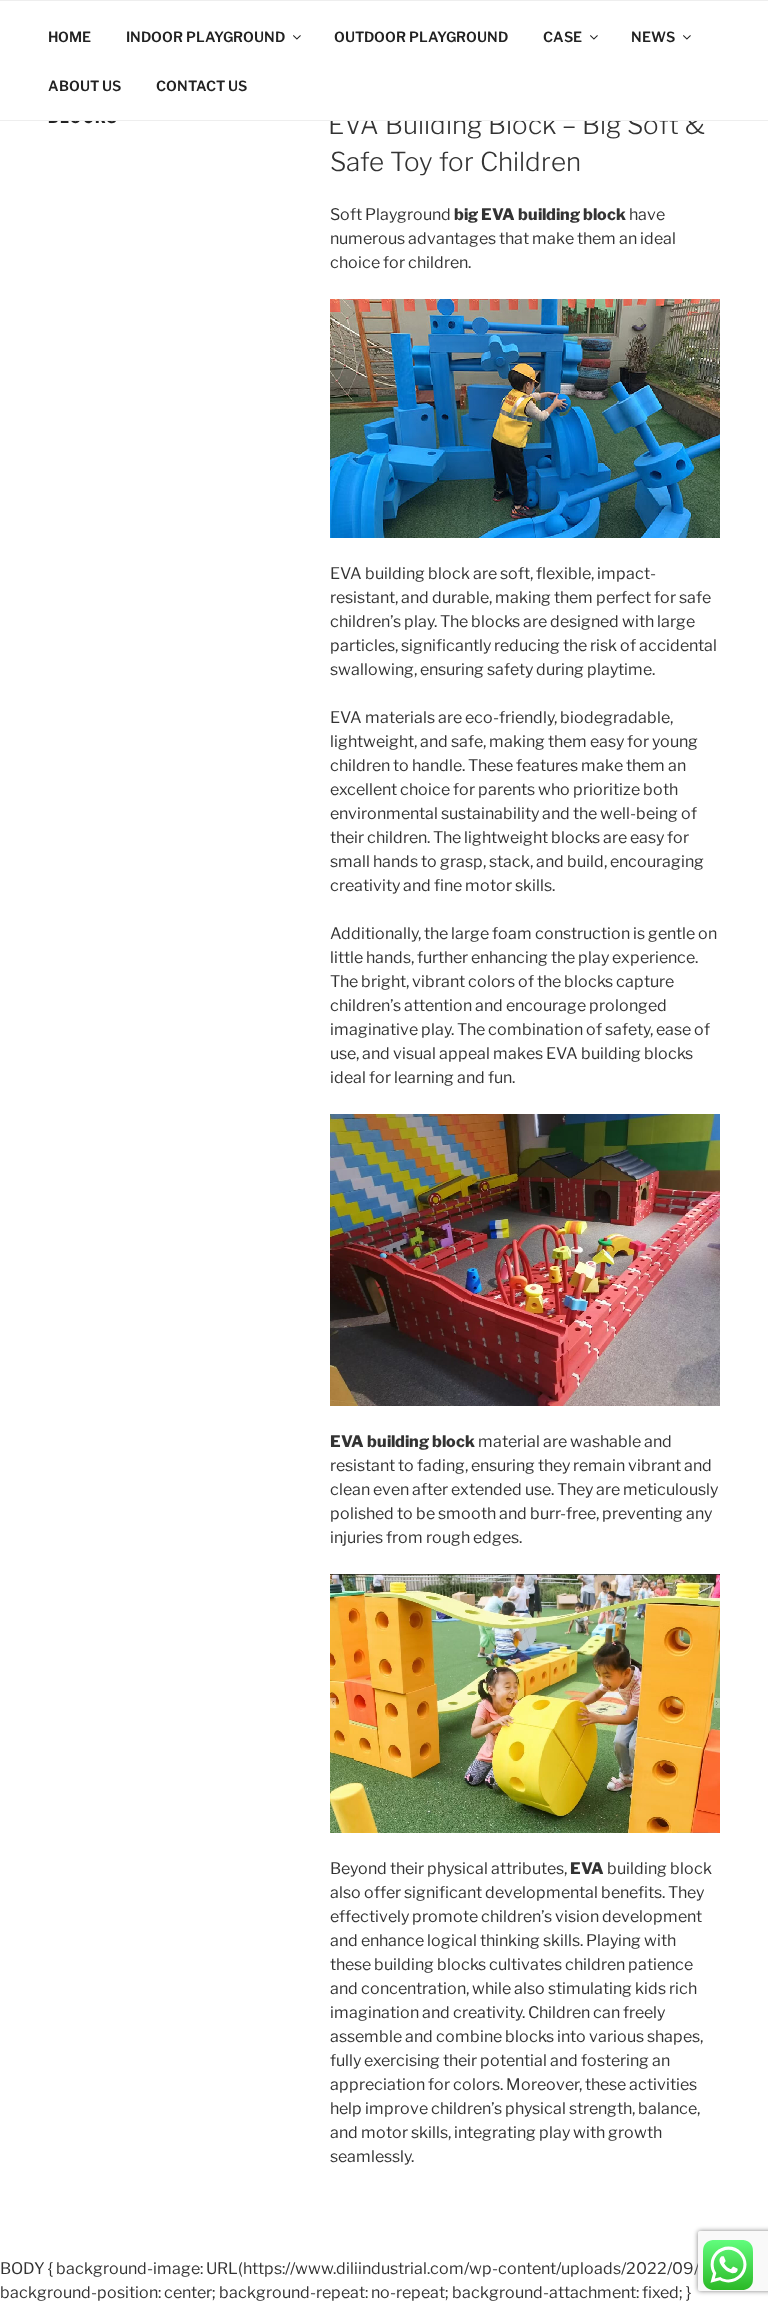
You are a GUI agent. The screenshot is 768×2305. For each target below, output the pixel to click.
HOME (69, 36)
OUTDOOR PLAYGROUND (421, 36)
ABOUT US (84, 85)
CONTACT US (201, 85)
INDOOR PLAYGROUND (205, 36)
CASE (562, 36)
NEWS (653, 36)
